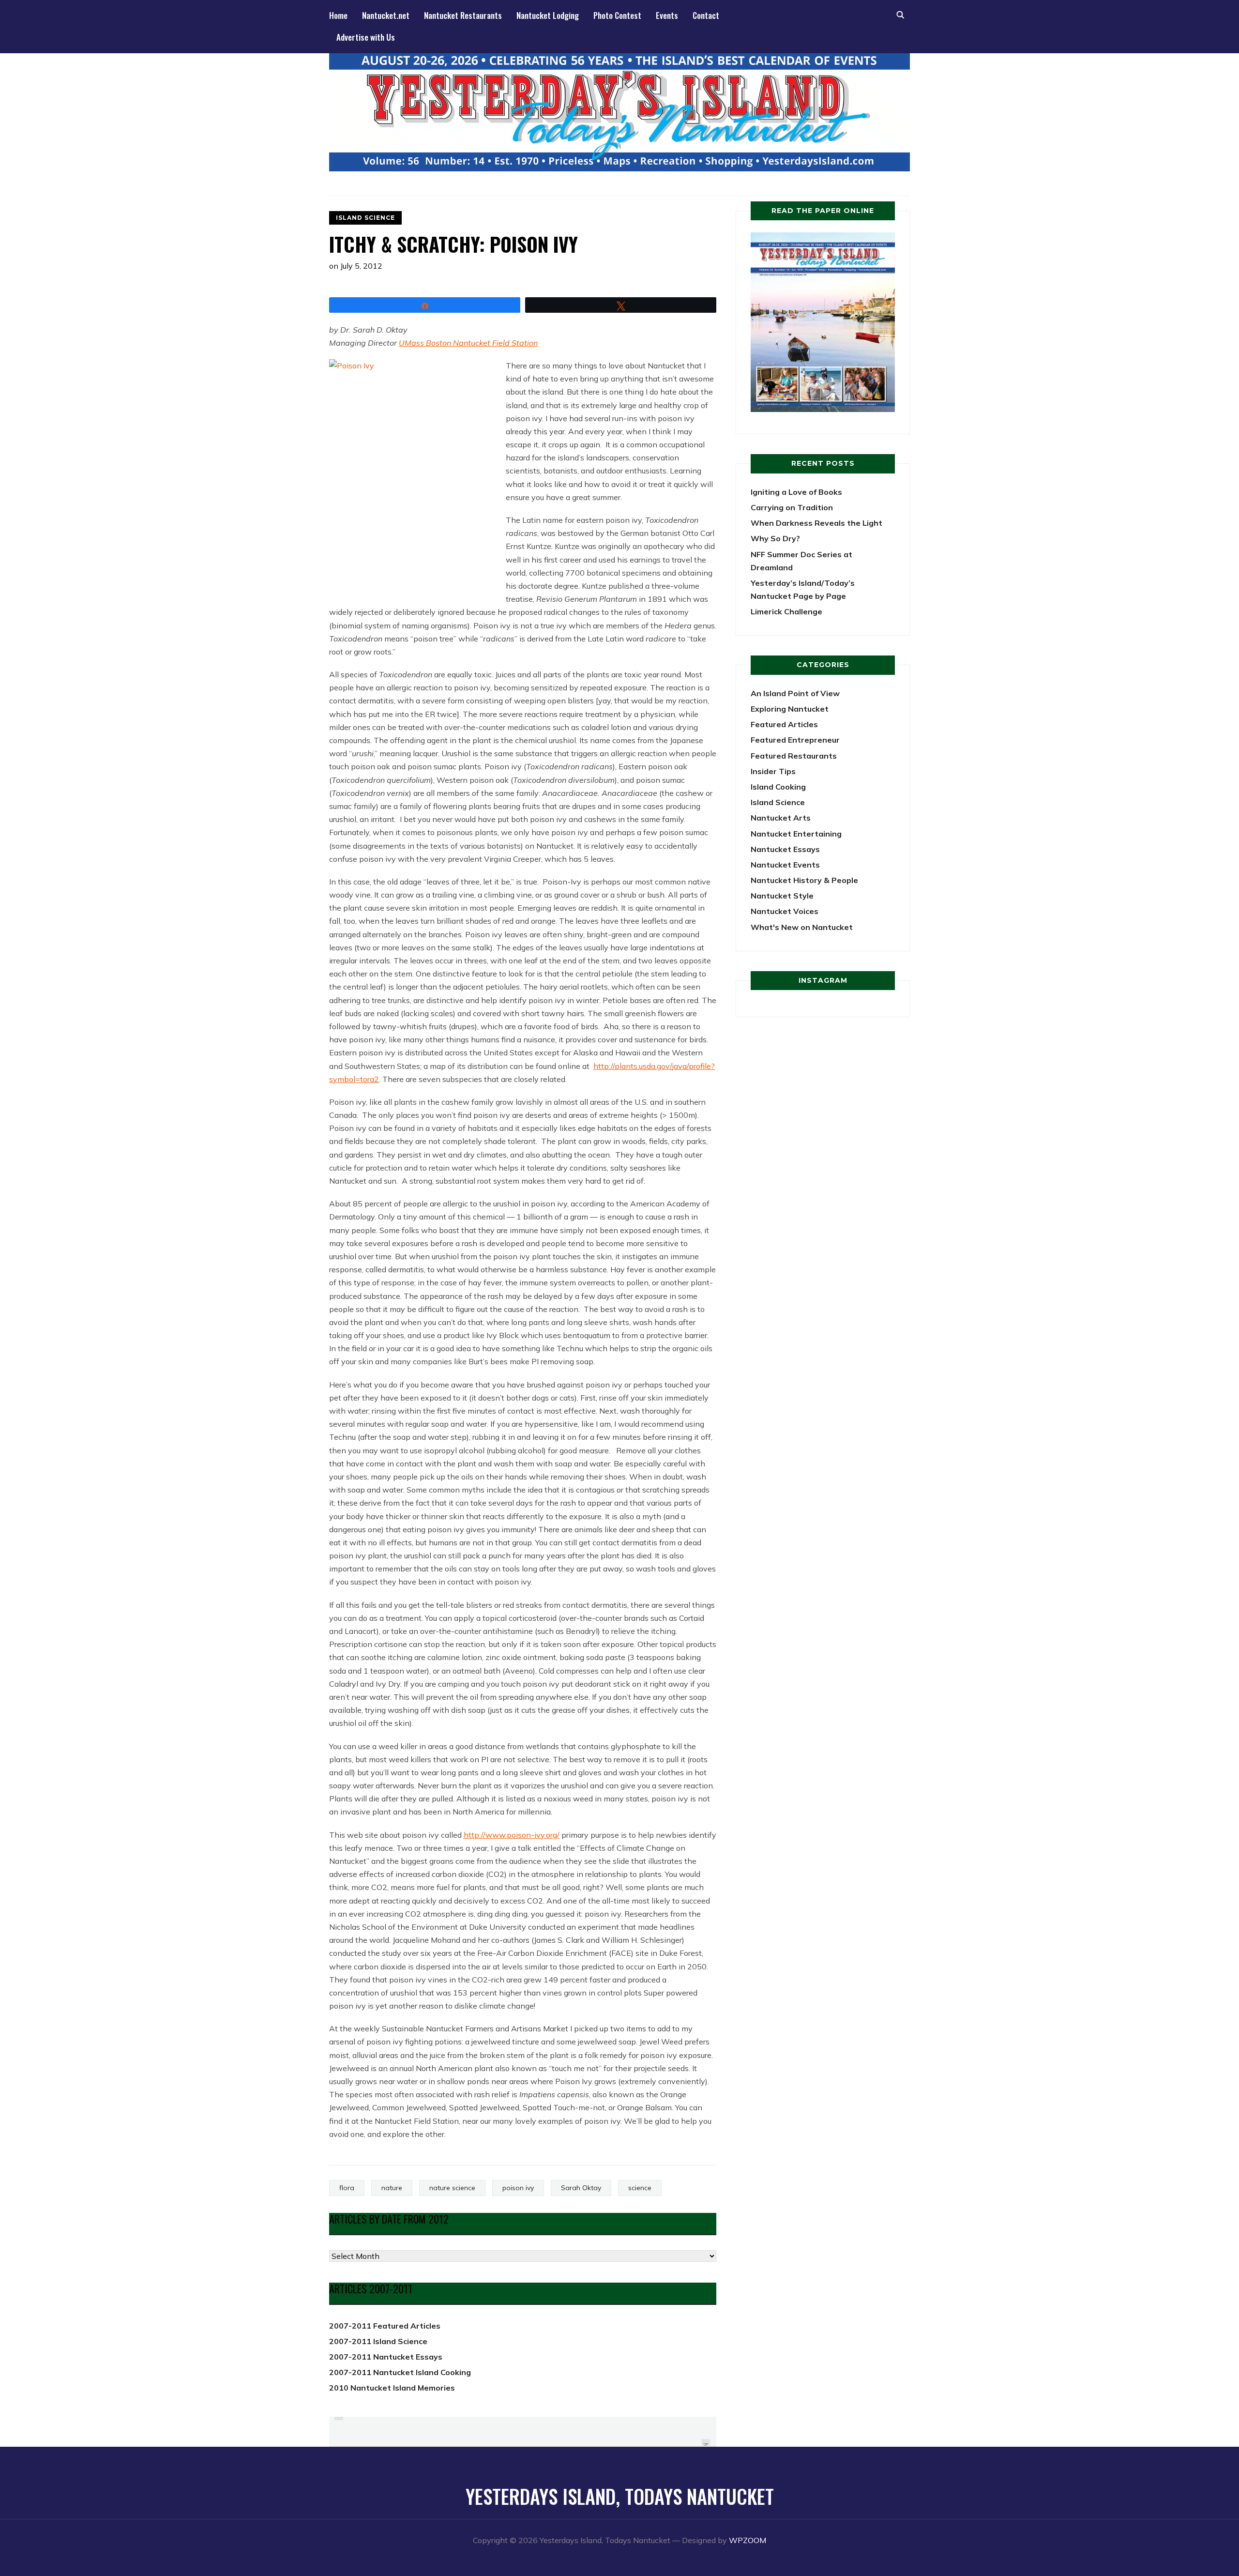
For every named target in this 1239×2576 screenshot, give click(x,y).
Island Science (365, 218)
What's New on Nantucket (802, 927)
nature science (452, 2188)
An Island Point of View (795, 693)
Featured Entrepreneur (795, 740)
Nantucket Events (785, 865)
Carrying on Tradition (792, 507)
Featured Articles (784, 724)
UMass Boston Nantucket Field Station (468, 343)
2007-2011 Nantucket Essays (386, 2357)
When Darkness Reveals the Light (816, 523)
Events (667, 15)
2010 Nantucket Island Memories (392, 2388)
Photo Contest (617, 15)
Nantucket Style (782, 896)
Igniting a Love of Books (796, 492)
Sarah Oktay (581, 2188)
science (640, 2188)
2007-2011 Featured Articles (385, 2326)
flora (347, 2188)
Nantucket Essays (785, 849)
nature (392, 2188)
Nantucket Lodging (548, 15)
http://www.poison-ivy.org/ (512, 1835)
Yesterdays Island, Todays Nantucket (620, 2496)
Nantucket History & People (804, 880)
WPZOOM (748, 2540)
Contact (706, 15)
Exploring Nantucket (790, 709)
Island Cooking (778, 787)
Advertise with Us (366, 37)
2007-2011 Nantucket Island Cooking (400, 2372)
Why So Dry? (775, 538)
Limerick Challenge (786, 611)
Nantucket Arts (781, 818)
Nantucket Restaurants (463, 15)
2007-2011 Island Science (378, 2341)
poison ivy (518, 2188)
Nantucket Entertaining (796, 834)
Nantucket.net (386, 15)
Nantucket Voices (785, 911)
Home (338, 15)
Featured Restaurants (794, 756)
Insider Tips (773, 771)
